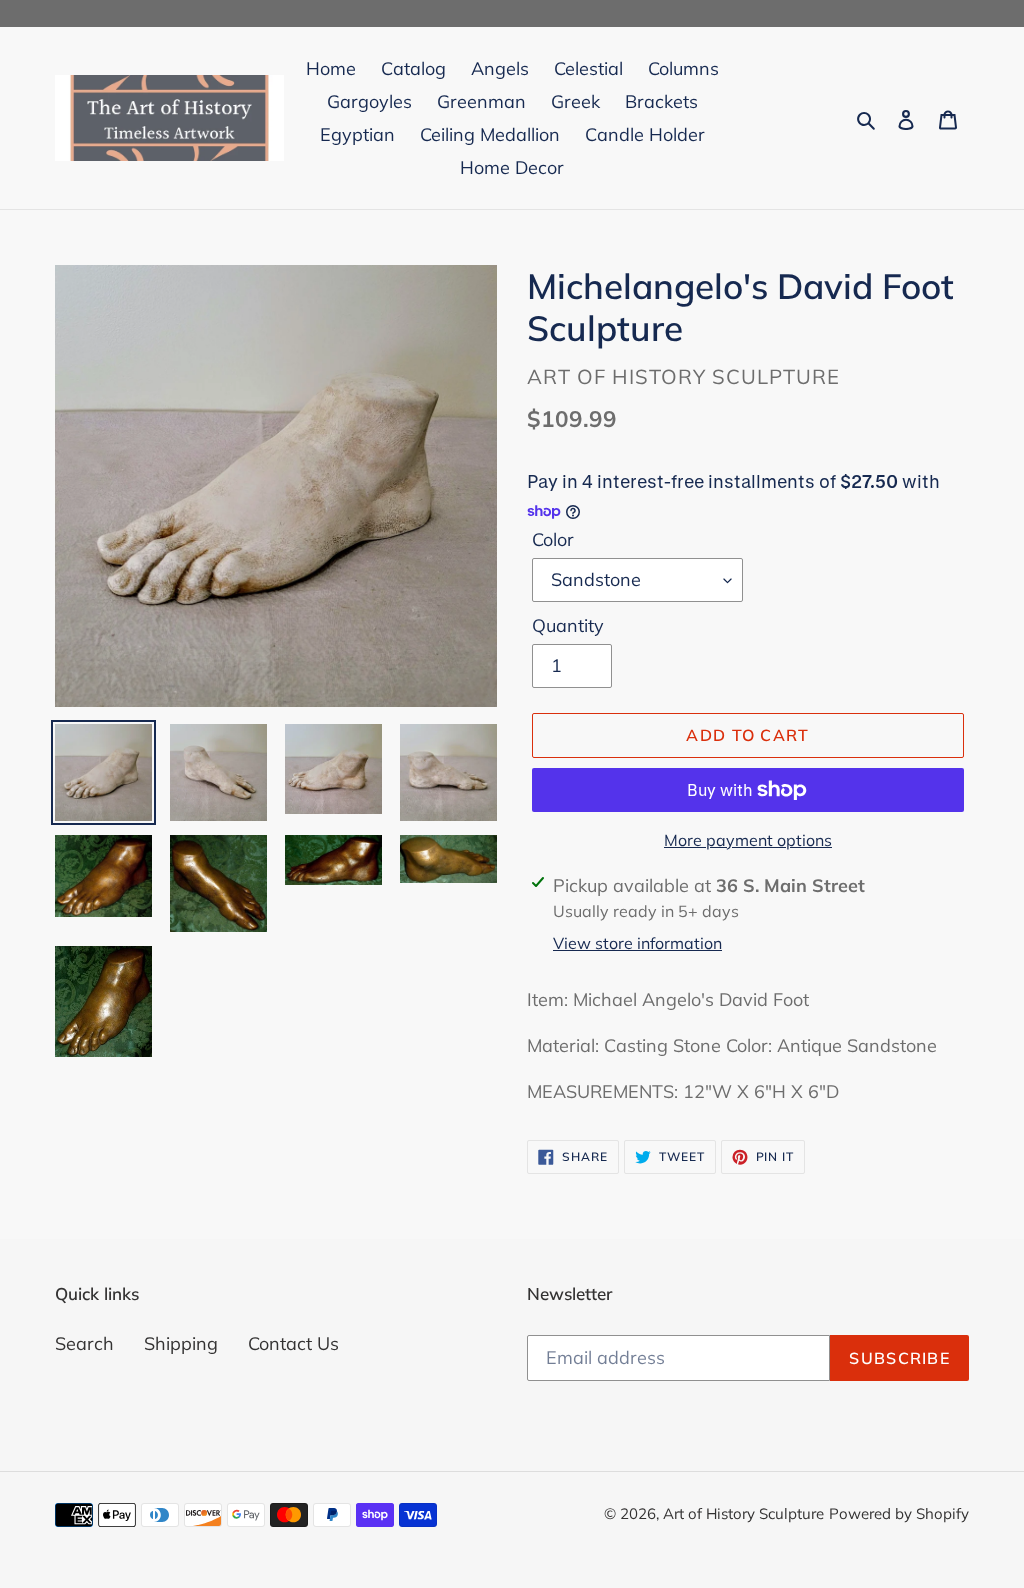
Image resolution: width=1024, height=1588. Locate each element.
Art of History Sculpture (743, 1513)
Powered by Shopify (899, 1513)
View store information (637, 943)
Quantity (568, 625)
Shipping (181, 1343)
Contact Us (293, 1343)
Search (84, 1343)
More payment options (748, 840)
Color (553, 539)
